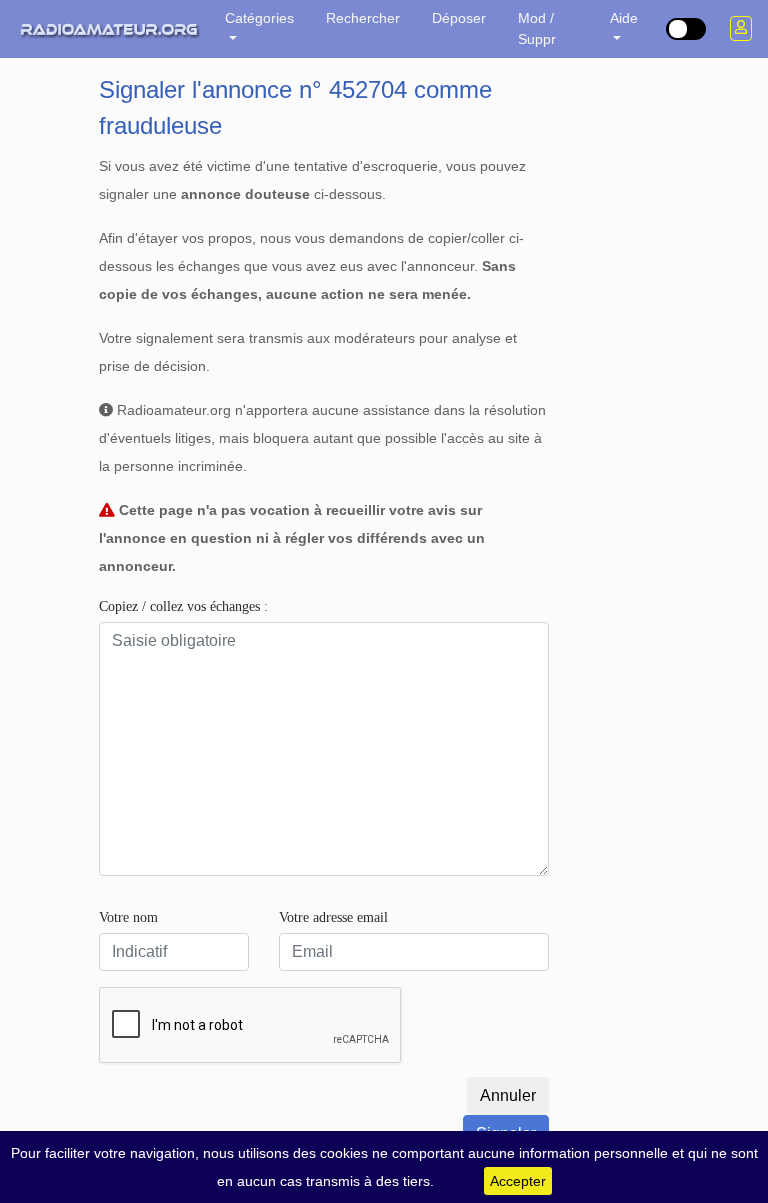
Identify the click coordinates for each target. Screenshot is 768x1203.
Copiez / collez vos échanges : (183, 606)
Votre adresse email (333, 917)
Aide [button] (624, 18)
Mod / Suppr (537, 28)
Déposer (459, 18)
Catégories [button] (259, 18)
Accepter (518, 1181)
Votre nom (128, 917)
